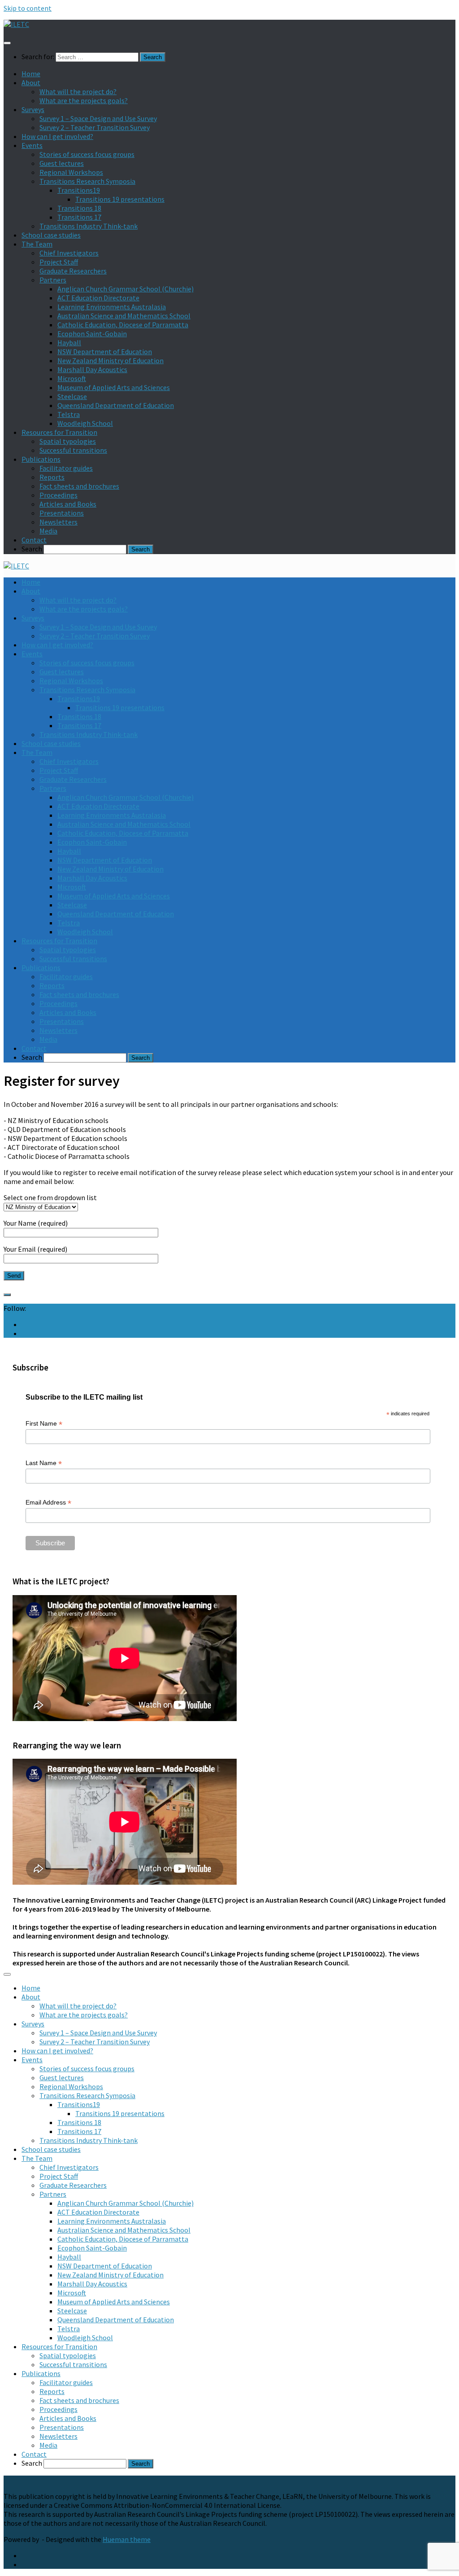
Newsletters (58, 522)
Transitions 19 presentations (120, 199)
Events (32, 145)
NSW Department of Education (105, 351)
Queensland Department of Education (116, 405)
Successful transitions (73, 450)
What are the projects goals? (84, 100)
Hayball (69, 343)
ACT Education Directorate (98, 298)
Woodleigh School (85, 423)
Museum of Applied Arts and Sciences (114, 387)
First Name (44, 1424)
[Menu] (7, 43)
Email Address (48, 1503)
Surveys (33, 109)
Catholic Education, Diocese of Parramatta (123, 325)
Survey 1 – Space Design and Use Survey (98, 118)
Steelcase (72, 396)
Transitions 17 (79, 217)
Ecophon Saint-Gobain (92, 334)
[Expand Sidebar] (7, 1295)
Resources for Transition (59, 432)
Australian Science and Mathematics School (124, 316)
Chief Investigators (69, 253)
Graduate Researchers (73, 271)
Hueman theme (127, 2539)
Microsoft (72, 378)
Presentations (62, 513)
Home (31, 74)
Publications (41, 459)
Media (48, 531)
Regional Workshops (71, 172)
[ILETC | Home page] (16, 24)
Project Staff (59, 262)
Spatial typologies (68, 441)
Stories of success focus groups (87, 154)
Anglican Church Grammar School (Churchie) (126, 289)
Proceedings (58, 495)
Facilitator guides (66, 468)
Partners (53, 280)
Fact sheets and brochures (79, 486)
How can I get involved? (57, 136)
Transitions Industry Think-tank (89, 226)
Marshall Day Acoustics (92, 369)
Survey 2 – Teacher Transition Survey (95, 127)
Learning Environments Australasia (112, 307)
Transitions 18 (79, 208)
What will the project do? (78, 91)
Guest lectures (62, 163)
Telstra (69, 414)
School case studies (51, 235)
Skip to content (28, 8)
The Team (37, 244)
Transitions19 (79, 190)
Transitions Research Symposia (87, 181)
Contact (34, 540)
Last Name (44, 1463)
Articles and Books (68, 504)
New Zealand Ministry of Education (110, 360)
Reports (52, 477)
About (31, 82)
